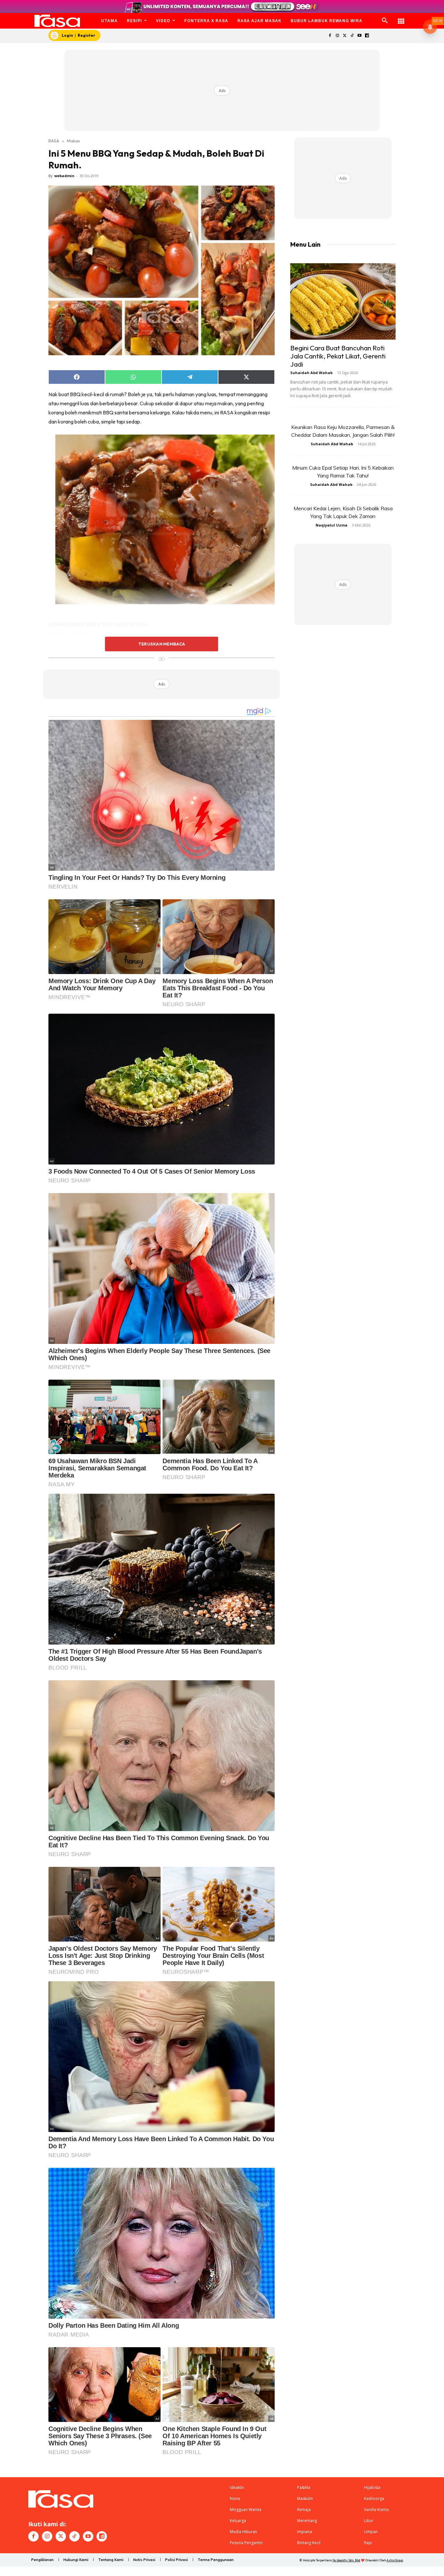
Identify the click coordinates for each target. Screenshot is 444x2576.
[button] (385, 21)
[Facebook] (330, 36)
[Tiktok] (352, 36)
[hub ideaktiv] (401, 18)
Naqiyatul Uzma (332, 525)
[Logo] (57, 21)
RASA (54, 141)
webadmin (64, 176)
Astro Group (395, 2560)
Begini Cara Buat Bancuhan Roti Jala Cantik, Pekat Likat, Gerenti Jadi (338, 356)
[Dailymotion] (367, 36)
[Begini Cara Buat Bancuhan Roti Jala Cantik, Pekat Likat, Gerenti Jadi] (343, 301)
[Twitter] (345, 36)
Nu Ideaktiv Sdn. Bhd (346, 2560)
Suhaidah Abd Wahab (311, 373)
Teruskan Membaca (162, 644)
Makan (73, 141)
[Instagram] (337, 36)
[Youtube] (360, 36)
